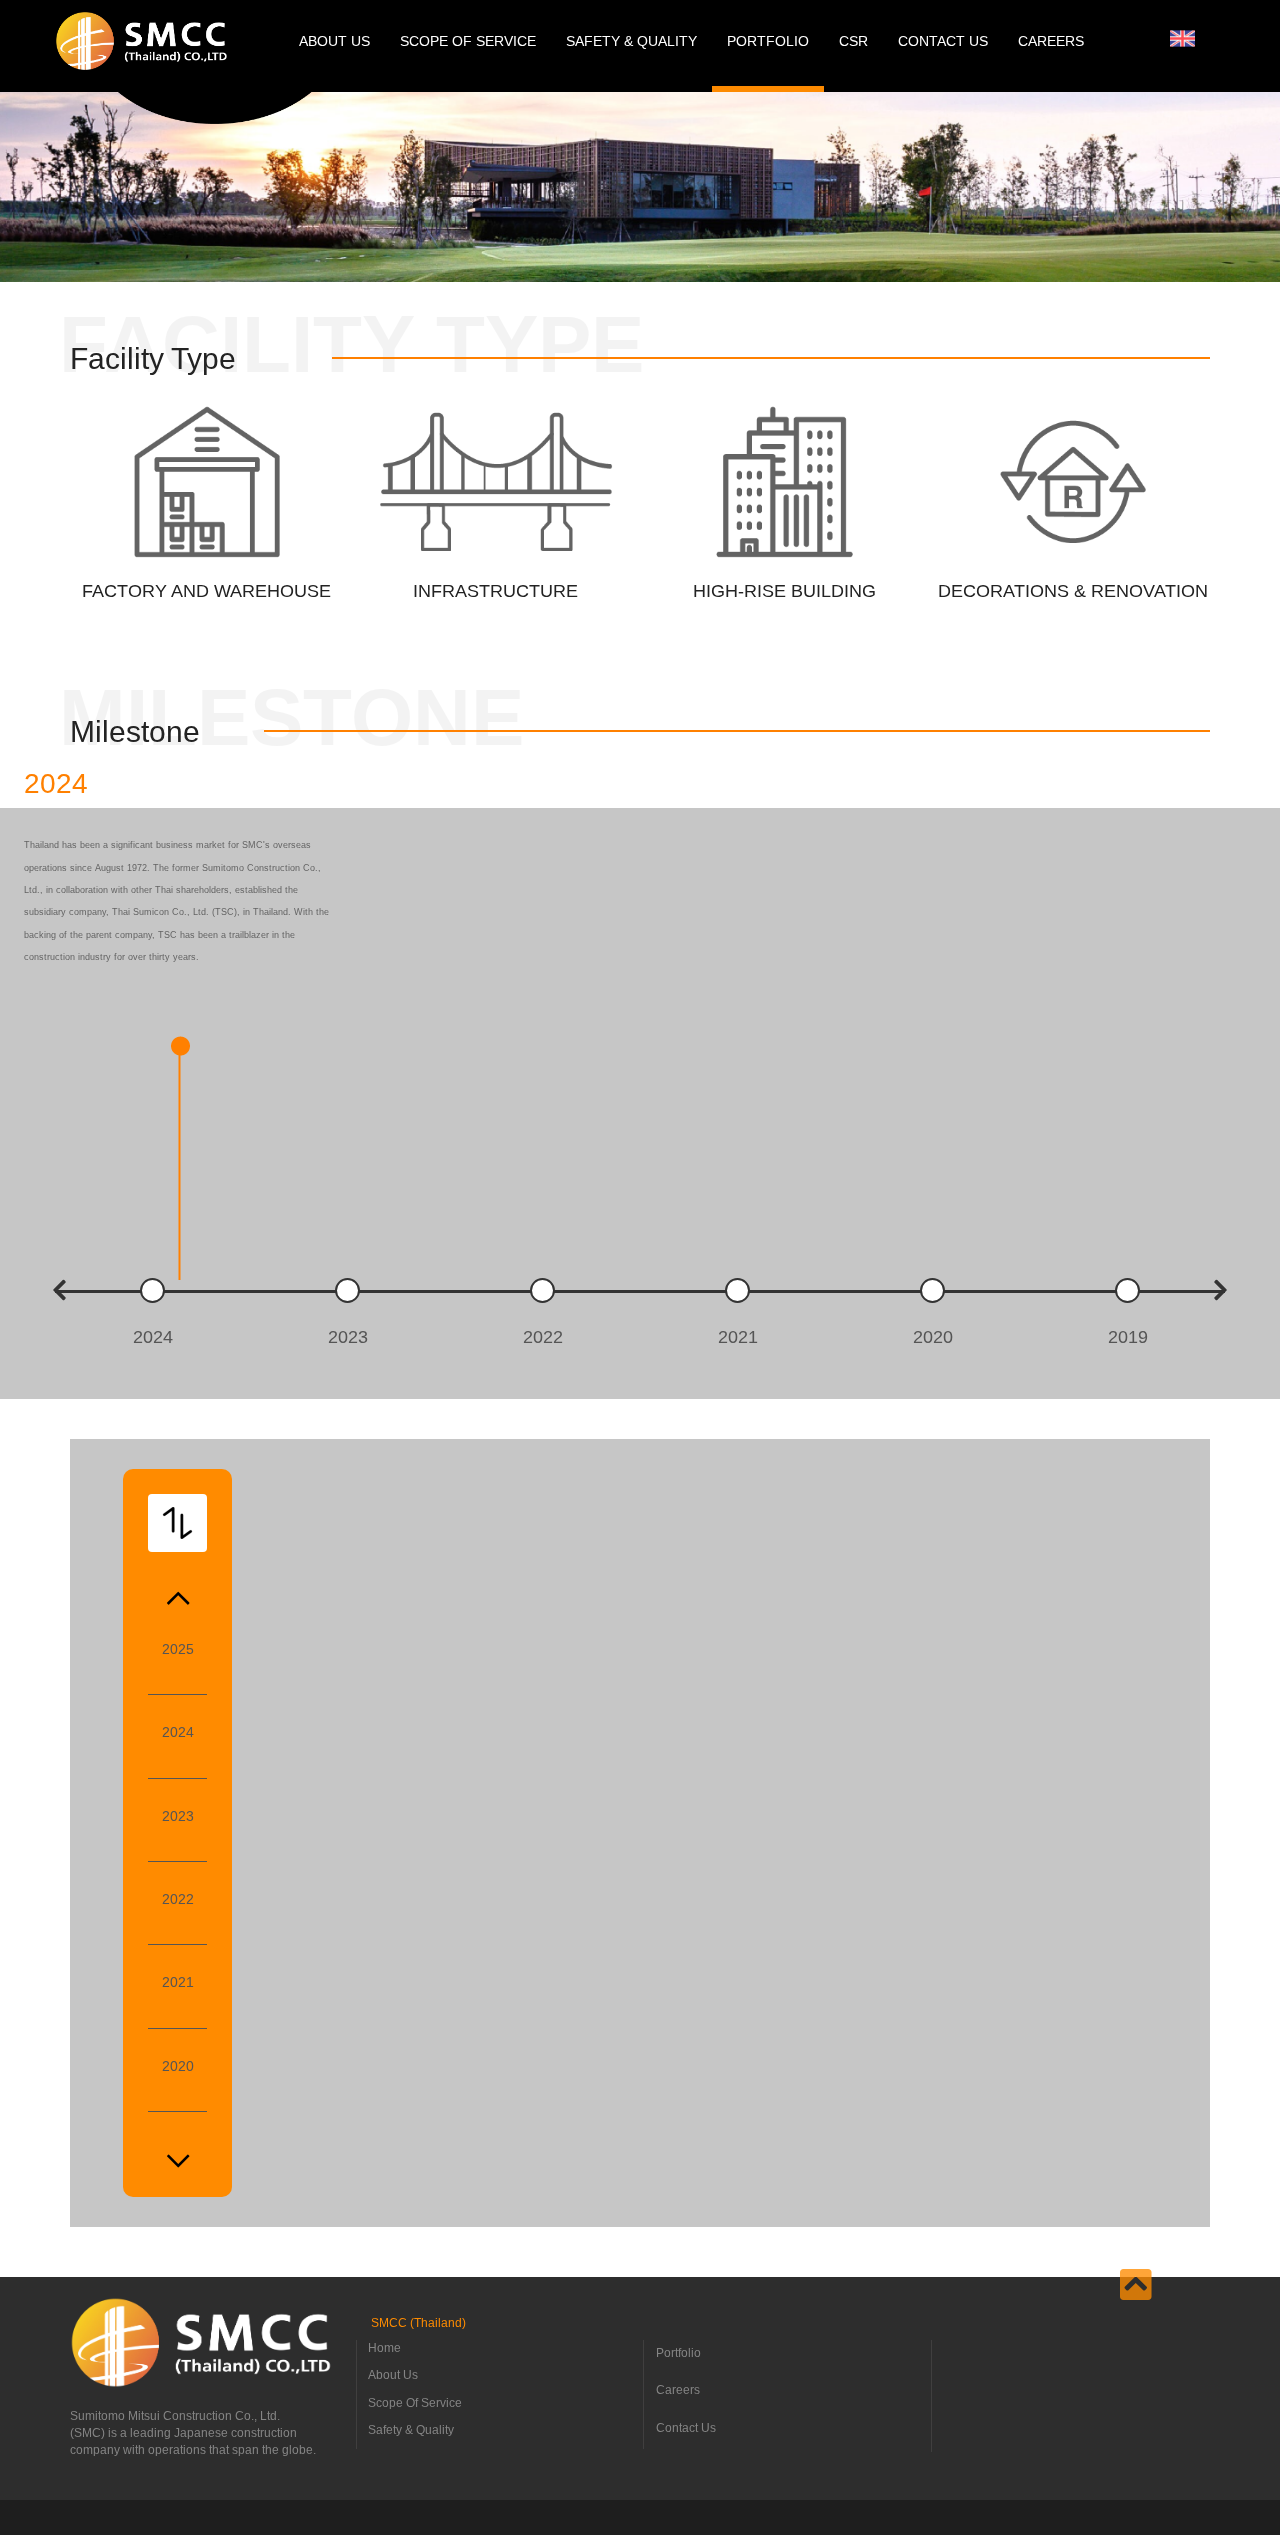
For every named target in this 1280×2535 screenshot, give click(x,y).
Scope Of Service (415, 2403)
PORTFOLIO (768, 41)
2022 (178, 1899)
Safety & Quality (411, 2430)
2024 (178, 1732)
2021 (178, 1982)
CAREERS (1051, 41)
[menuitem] (1182, 38)
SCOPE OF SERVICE (468, 41)
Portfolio (678, 2353)
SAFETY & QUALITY (631, 41)
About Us (393, 2375)
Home (384, 2348)
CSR (853, 41)
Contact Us (686, 2428)
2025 (178, 1649)
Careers (678, 2390)
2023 (178, 1816)
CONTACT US (943, 41)
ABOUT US (334, 41)
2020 (178, 2066)
